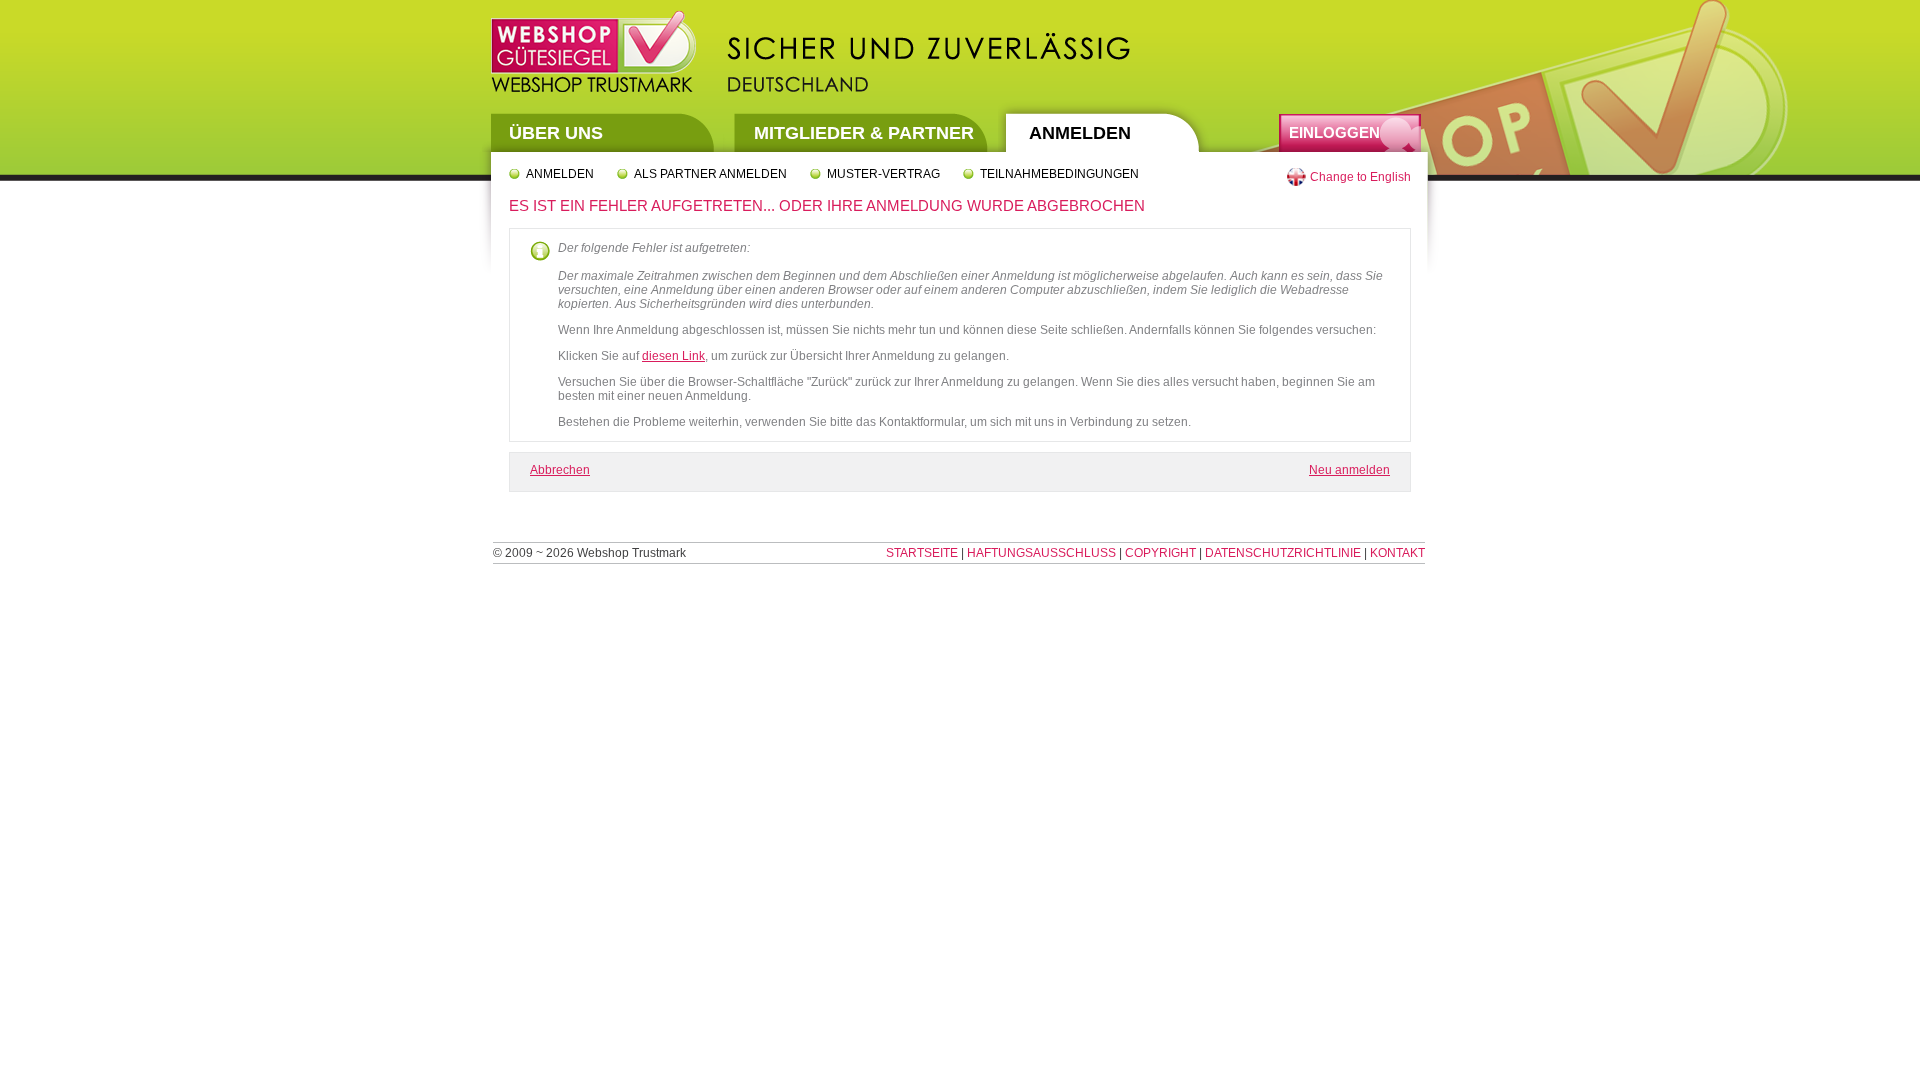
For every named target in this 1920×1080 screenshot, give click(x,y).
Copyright (1160, 553)
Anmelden (1080, 133)
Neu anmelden (1349, 470)
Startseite (922, 553)
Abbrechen (560, 470)
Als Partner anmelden (710, 174)
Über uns (556, 133)
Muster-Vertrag (883, 174)
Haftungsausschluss (1041, 553)
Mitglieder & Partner (864, 133)
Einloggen (1334, 132)
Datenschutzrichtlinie (1283, 553)
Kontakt (1397, 553)
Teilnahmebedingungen (1059, 174)
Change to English (1360, 177)
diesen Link (673, 356)
